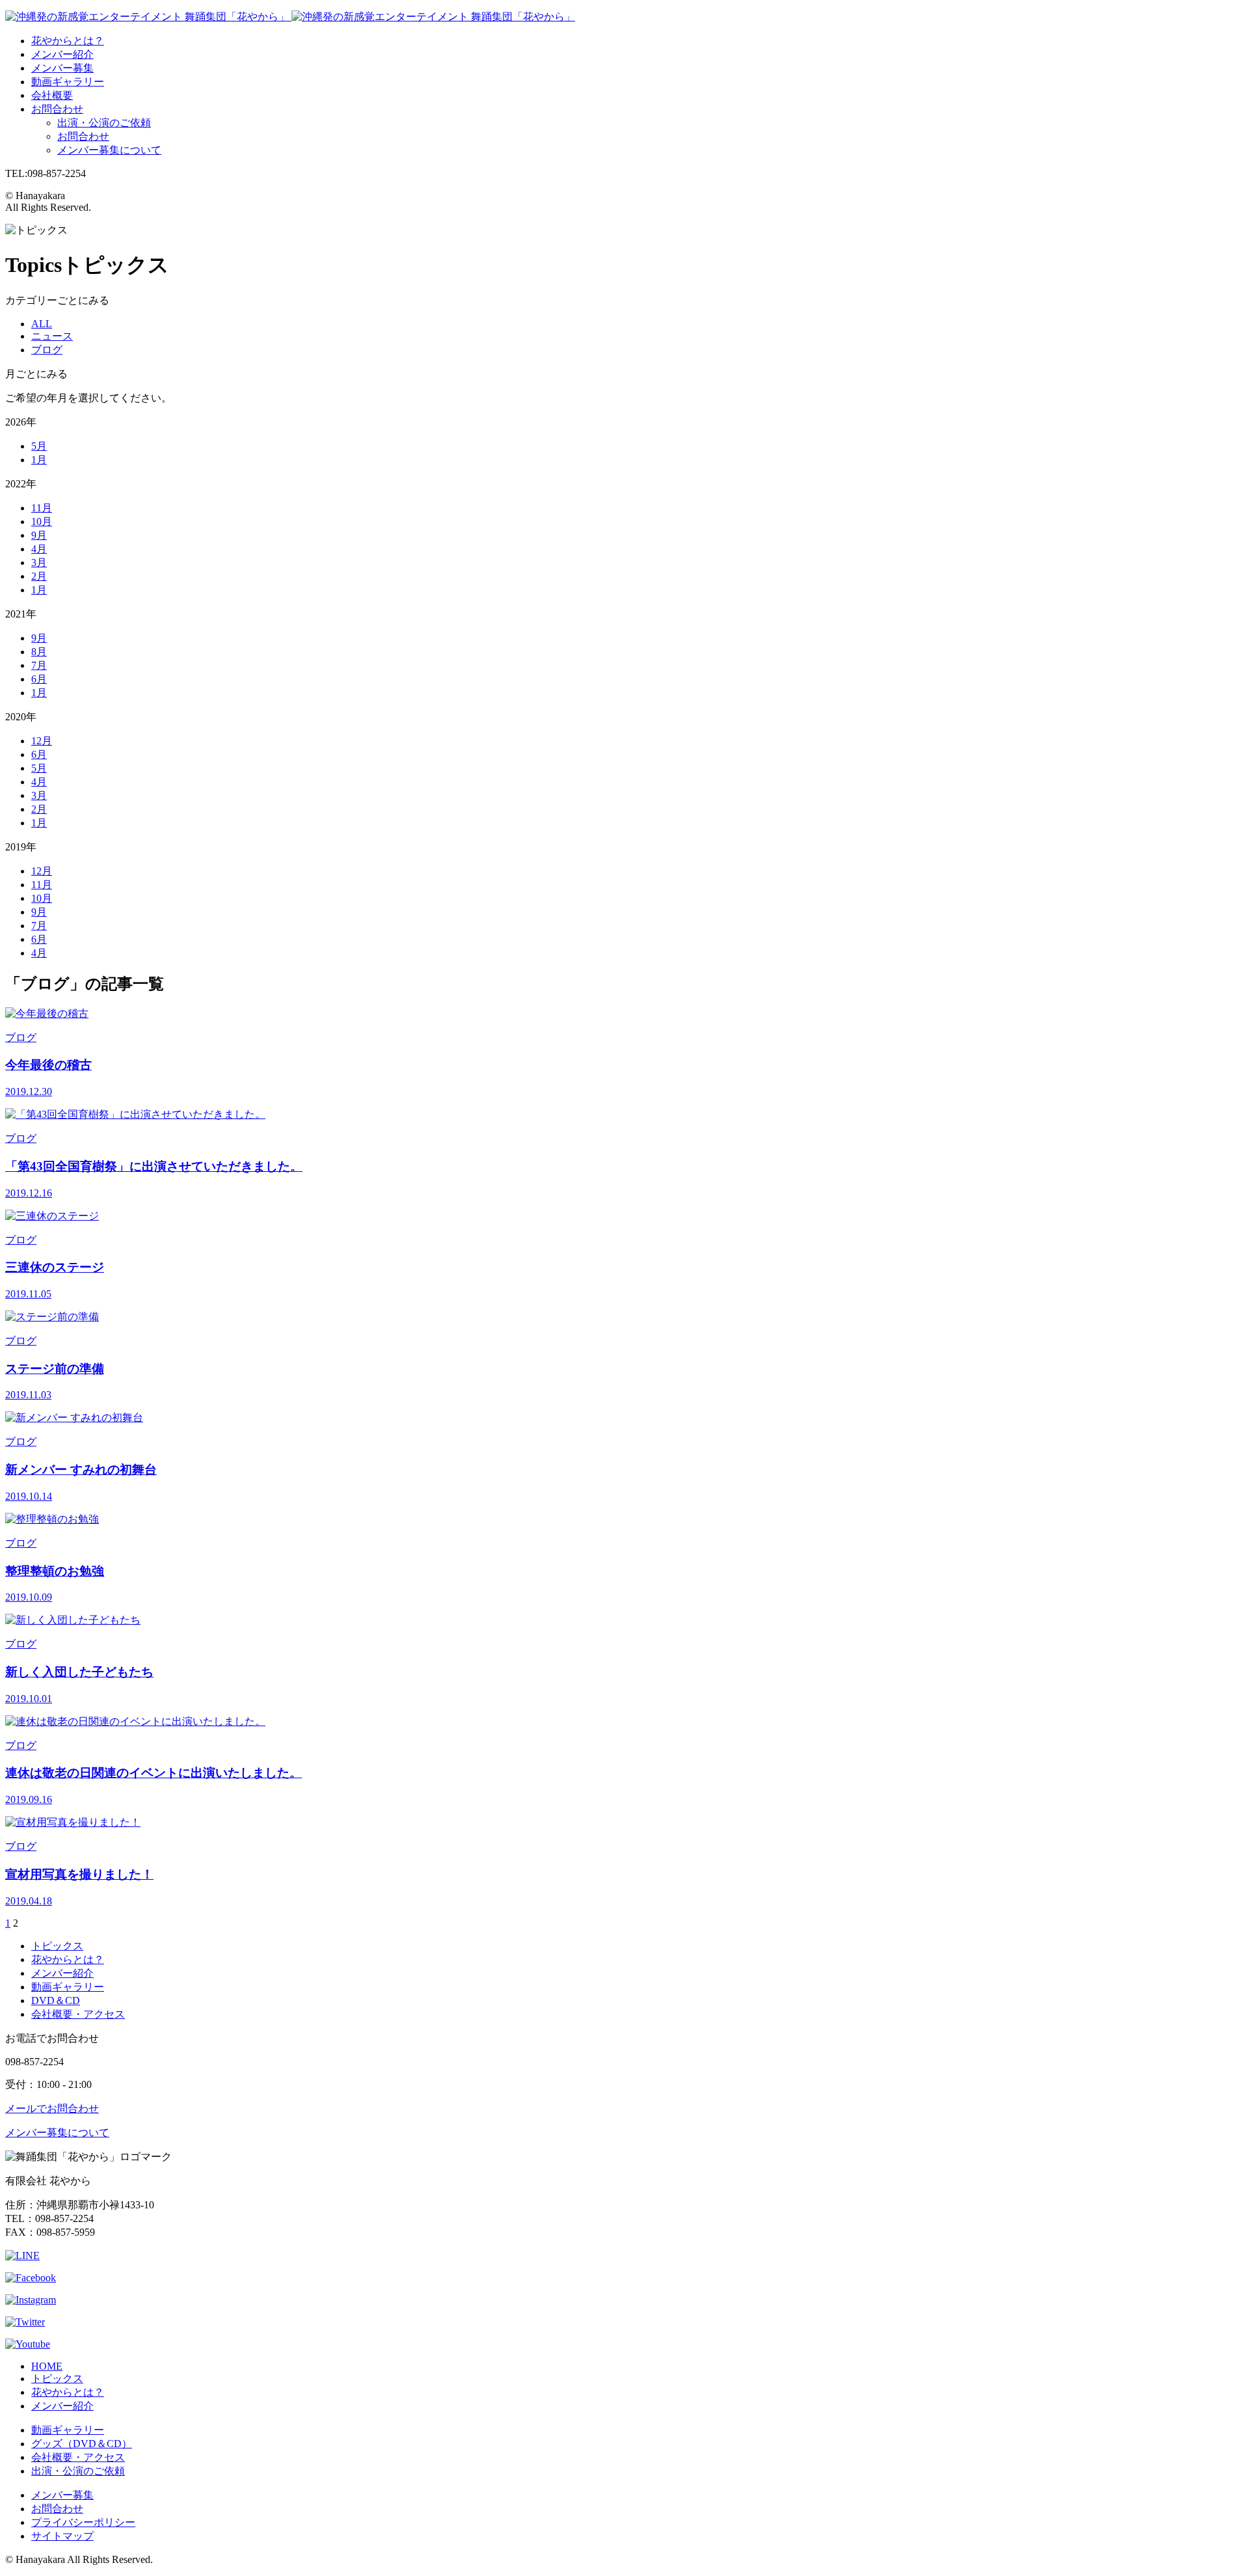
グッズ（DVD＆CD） (82, 2444)
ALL (42, 324)
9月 (39, 535)
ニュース (52, 336)
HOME (47, 2366)
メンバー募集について (109, 150)
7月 (39, 665)
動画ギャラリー (68, 82)
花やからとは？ (68, 41)
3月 (39, 563)
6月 (39, 679)
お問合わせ (57, 109)
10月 (42, 522)
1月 (39, 460)
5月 (39, 446)
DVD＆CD (56, 2000)
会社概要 (52, 95)
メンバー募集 (62, 68)
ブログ (47, 350)
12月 (42, 741)
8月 (39, 652)
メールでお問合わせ (52, 2108)
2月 (39, 576)
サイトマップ (62, 2536)
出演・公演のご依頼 (104, 123)
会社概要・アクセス (78, 2014)
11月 (42, 508)
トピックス (57, 1946)
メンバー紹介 (62, 54)
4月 (39, 549)
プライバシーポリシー (83, 2522)
